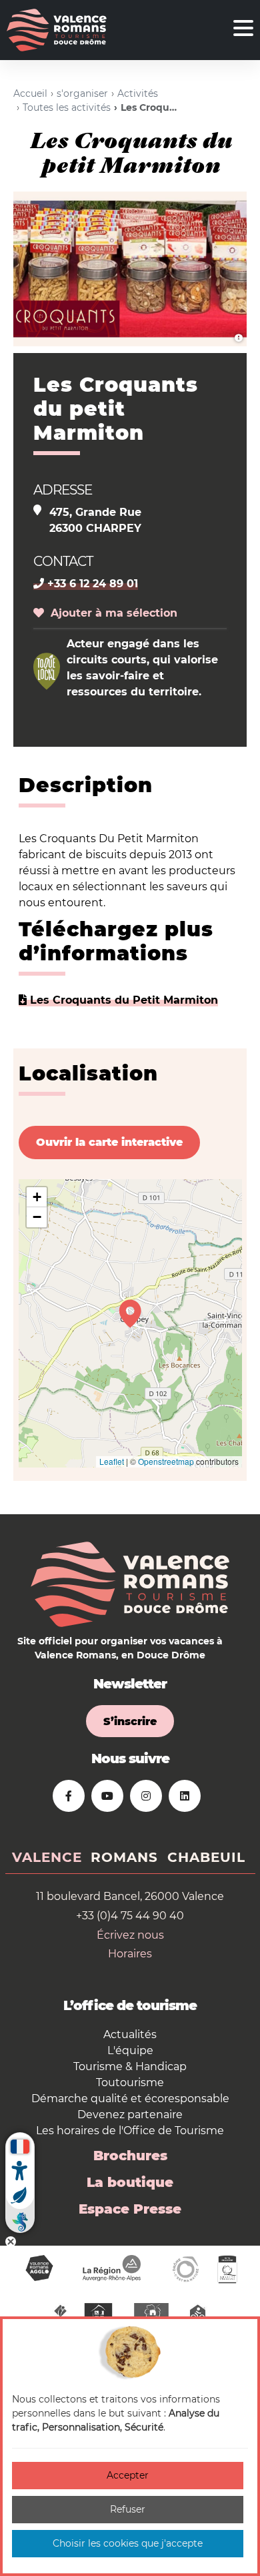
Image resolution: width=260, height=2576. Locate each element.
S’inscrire (130, 1721)
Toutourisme (130, 2082)
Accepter (128, 2475)
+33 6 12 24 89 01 (91, 584)
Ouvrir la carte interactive (109, 1142)
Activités (138, 93)
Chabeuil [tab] (206, 1857)
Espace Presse (130, 2209)
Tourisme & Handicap (130, 2066)
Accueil (30, 93)
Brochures (130, 2156)
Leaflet (112, 1461)
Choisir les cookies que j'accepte (128, 2543)
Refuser (128, 2509)
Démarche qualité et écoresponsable (130, 2099)
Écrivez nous (130, 1935)
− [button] (37, 1217)
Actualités (130, 2034)
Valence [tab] (47, 1857)
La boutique (130, 2182)
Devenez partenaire (130, 2115)
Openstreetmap (166, 1461)
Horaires (130, 1954)
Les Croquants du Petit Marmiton (122, 1000)
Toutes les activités (67, 107)
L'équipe (130, 2050)
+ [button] (37, 1197)
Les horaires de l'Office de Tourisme (130, 2131)
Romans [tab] (124, 1857)
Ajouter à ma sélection (111, 613)
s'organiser (82, 93)
